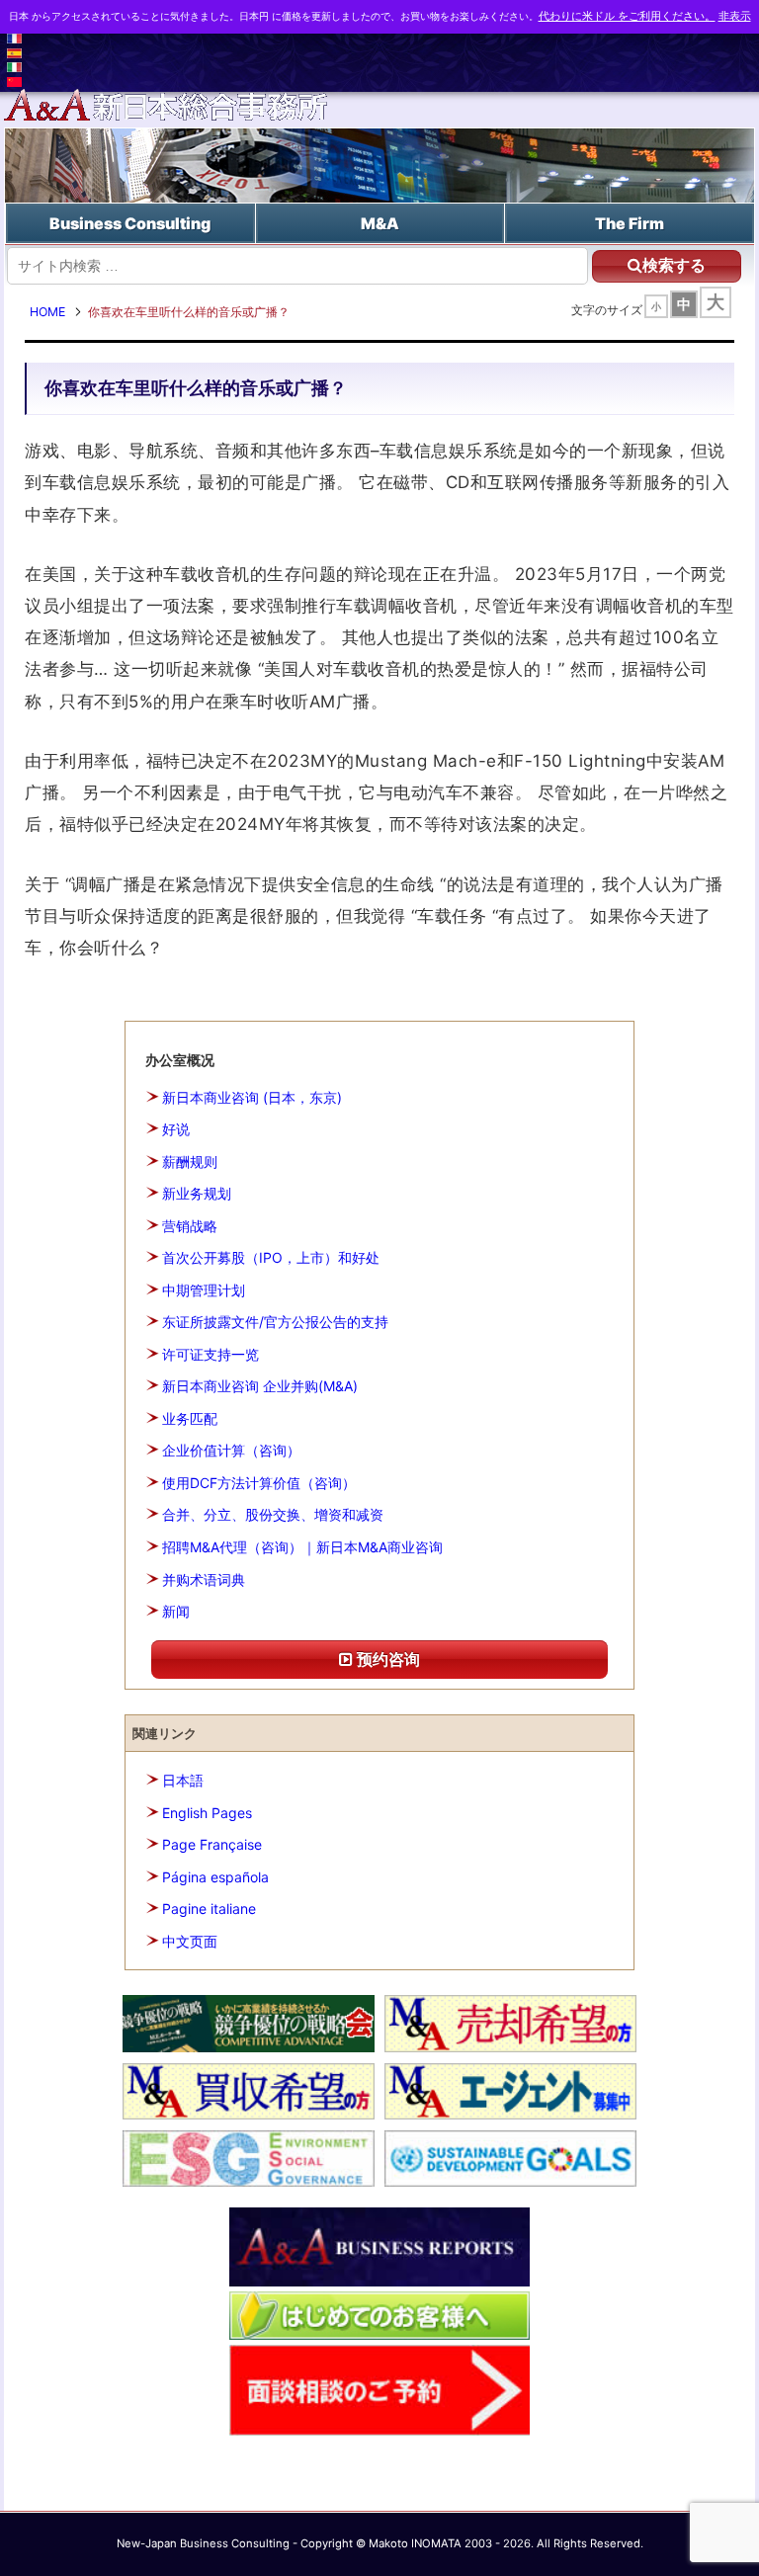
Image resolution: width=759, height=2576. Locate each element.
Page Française (212, 1844)
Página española (215, 1877)
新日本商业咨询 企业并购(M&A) (260, 1386)
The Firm (630, 223)
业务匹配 (190, 1418)
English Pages (207, 1813)
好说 (176, 1129)
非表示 (735, 16)
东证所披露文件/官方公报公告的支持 (275, 1322)
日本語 (183, 1780)
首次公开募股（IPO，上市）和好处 (271, 1257)
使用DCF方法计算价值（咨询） (259, 1483)
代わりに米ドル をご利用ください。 (627, 16)
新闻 (176, 1611)
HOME (47, 312)
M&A (380, 223)
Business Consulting (130, 223)
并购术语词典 (204, 1579)
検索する (674, 265)
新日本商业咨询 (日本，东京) (252, 1097)
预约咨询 (386, 1659)
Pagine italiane (209, 1909)
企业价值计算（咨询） (231, 1450)
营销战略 (190, 1226)
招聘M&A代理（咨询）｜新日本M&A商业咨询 (302, 1547)
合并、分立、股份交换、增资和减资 (273, 1514)
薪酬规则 (190, 1162)
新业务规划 (197, 1193)
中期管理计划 (204, 1290)
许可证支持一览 (211, 1354)
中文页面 (190, 1941)
